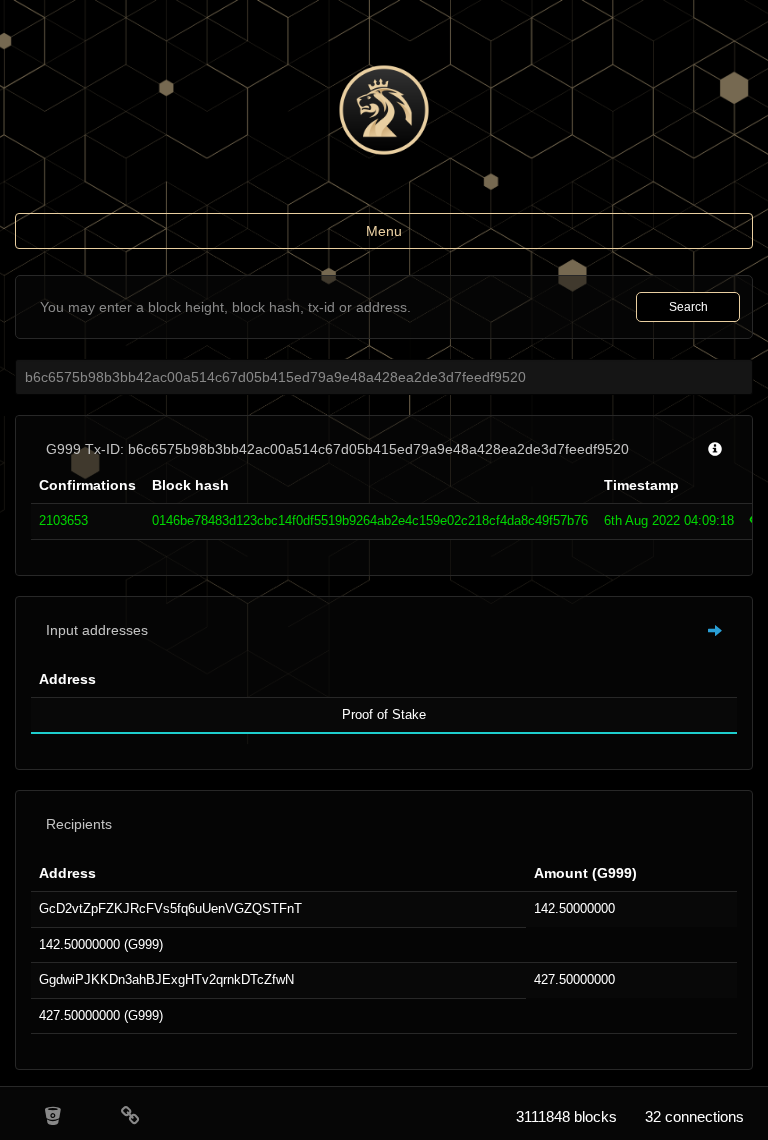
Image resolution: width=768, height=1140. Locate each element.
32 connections (694, 1116)
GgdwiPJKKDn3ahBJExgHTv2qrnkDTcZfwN (166, 979)
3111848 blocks (566, 1116)
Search (688, 307)
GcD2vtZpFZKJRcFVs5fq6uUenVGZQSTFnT (170, 908)
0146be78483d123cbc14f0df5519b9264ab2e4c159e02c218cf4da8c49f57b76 (370, 520)
